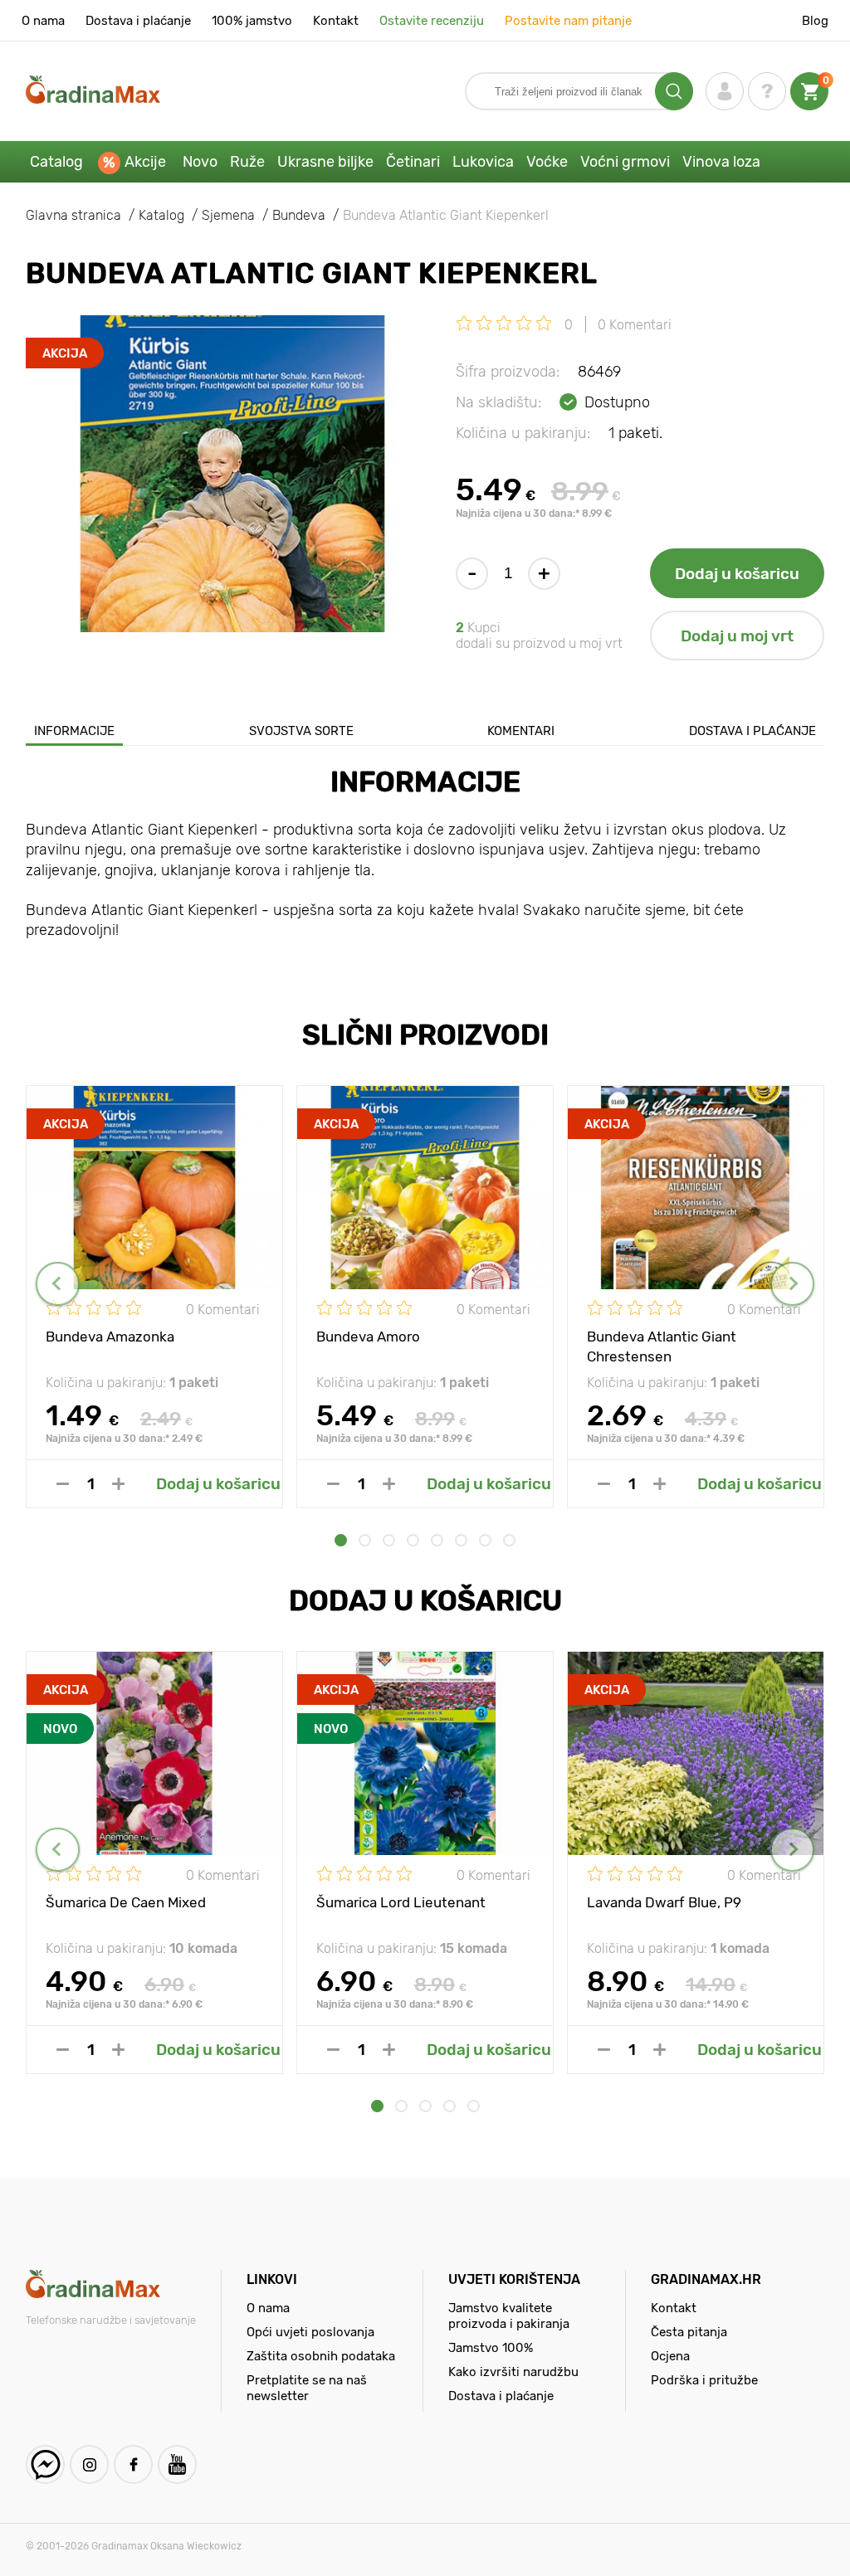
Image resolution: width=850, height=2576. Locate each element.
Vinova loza (721, 162)
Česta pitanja (689, 2332)
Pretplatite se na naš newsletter (307, 2388)
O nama (43, 21)
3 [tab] (389, 1540)
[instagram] (89, 2464)
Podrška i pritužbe (704, 2380)
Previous (58, 1284)
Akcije (145, 162)
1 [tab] (341, 1540)
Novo (200, 162)
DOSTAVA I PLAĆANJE (752, 731)
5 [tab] (437, 1540)
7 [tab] (485, 1540)
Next (792, 1284)
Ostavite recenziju (432, 21)
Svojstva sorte (301, 731)
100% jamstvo (252, 21)
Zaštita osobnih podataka (321, 2356)
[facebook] (133, 2464)
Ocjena (670, 2356)
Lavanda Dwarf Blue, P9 (664, 1902)
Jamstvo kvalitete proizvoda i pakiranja (509, 2316)
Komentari (521, 731)
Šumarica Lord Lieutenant (401, 1902)
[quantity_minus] (63, 1484)
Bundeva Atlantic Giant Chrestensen (662, 1346)
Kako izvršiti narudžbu (513, 2372)
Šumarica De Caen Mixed (126, 1902)
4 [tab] (413, 1540)
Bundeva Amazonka (110, 1337)
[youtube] (177, 2464)
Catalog (56, 162)
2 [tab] (365, 1540)
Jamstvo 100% (491, 2348)
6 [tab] (461, 1540)
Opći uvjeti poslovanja (310, 2332)
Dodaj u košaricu (737, 574)
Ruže (247, 162)
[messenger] (45, 2464)
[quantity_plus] (118, 1484)
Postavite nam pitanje (568, 21)
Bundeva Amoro (368, 1337)
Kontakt (336, 21)
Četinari (413, 162)
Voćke (547, 162)
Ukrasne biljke (325, 162)
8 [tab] (509, 1540)
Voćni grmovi (625, 162)
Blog (815, 21)
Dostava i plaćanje (138, 21)
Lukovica (483, 162)
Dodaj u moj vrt (737, 636)
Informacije (74, 731)
